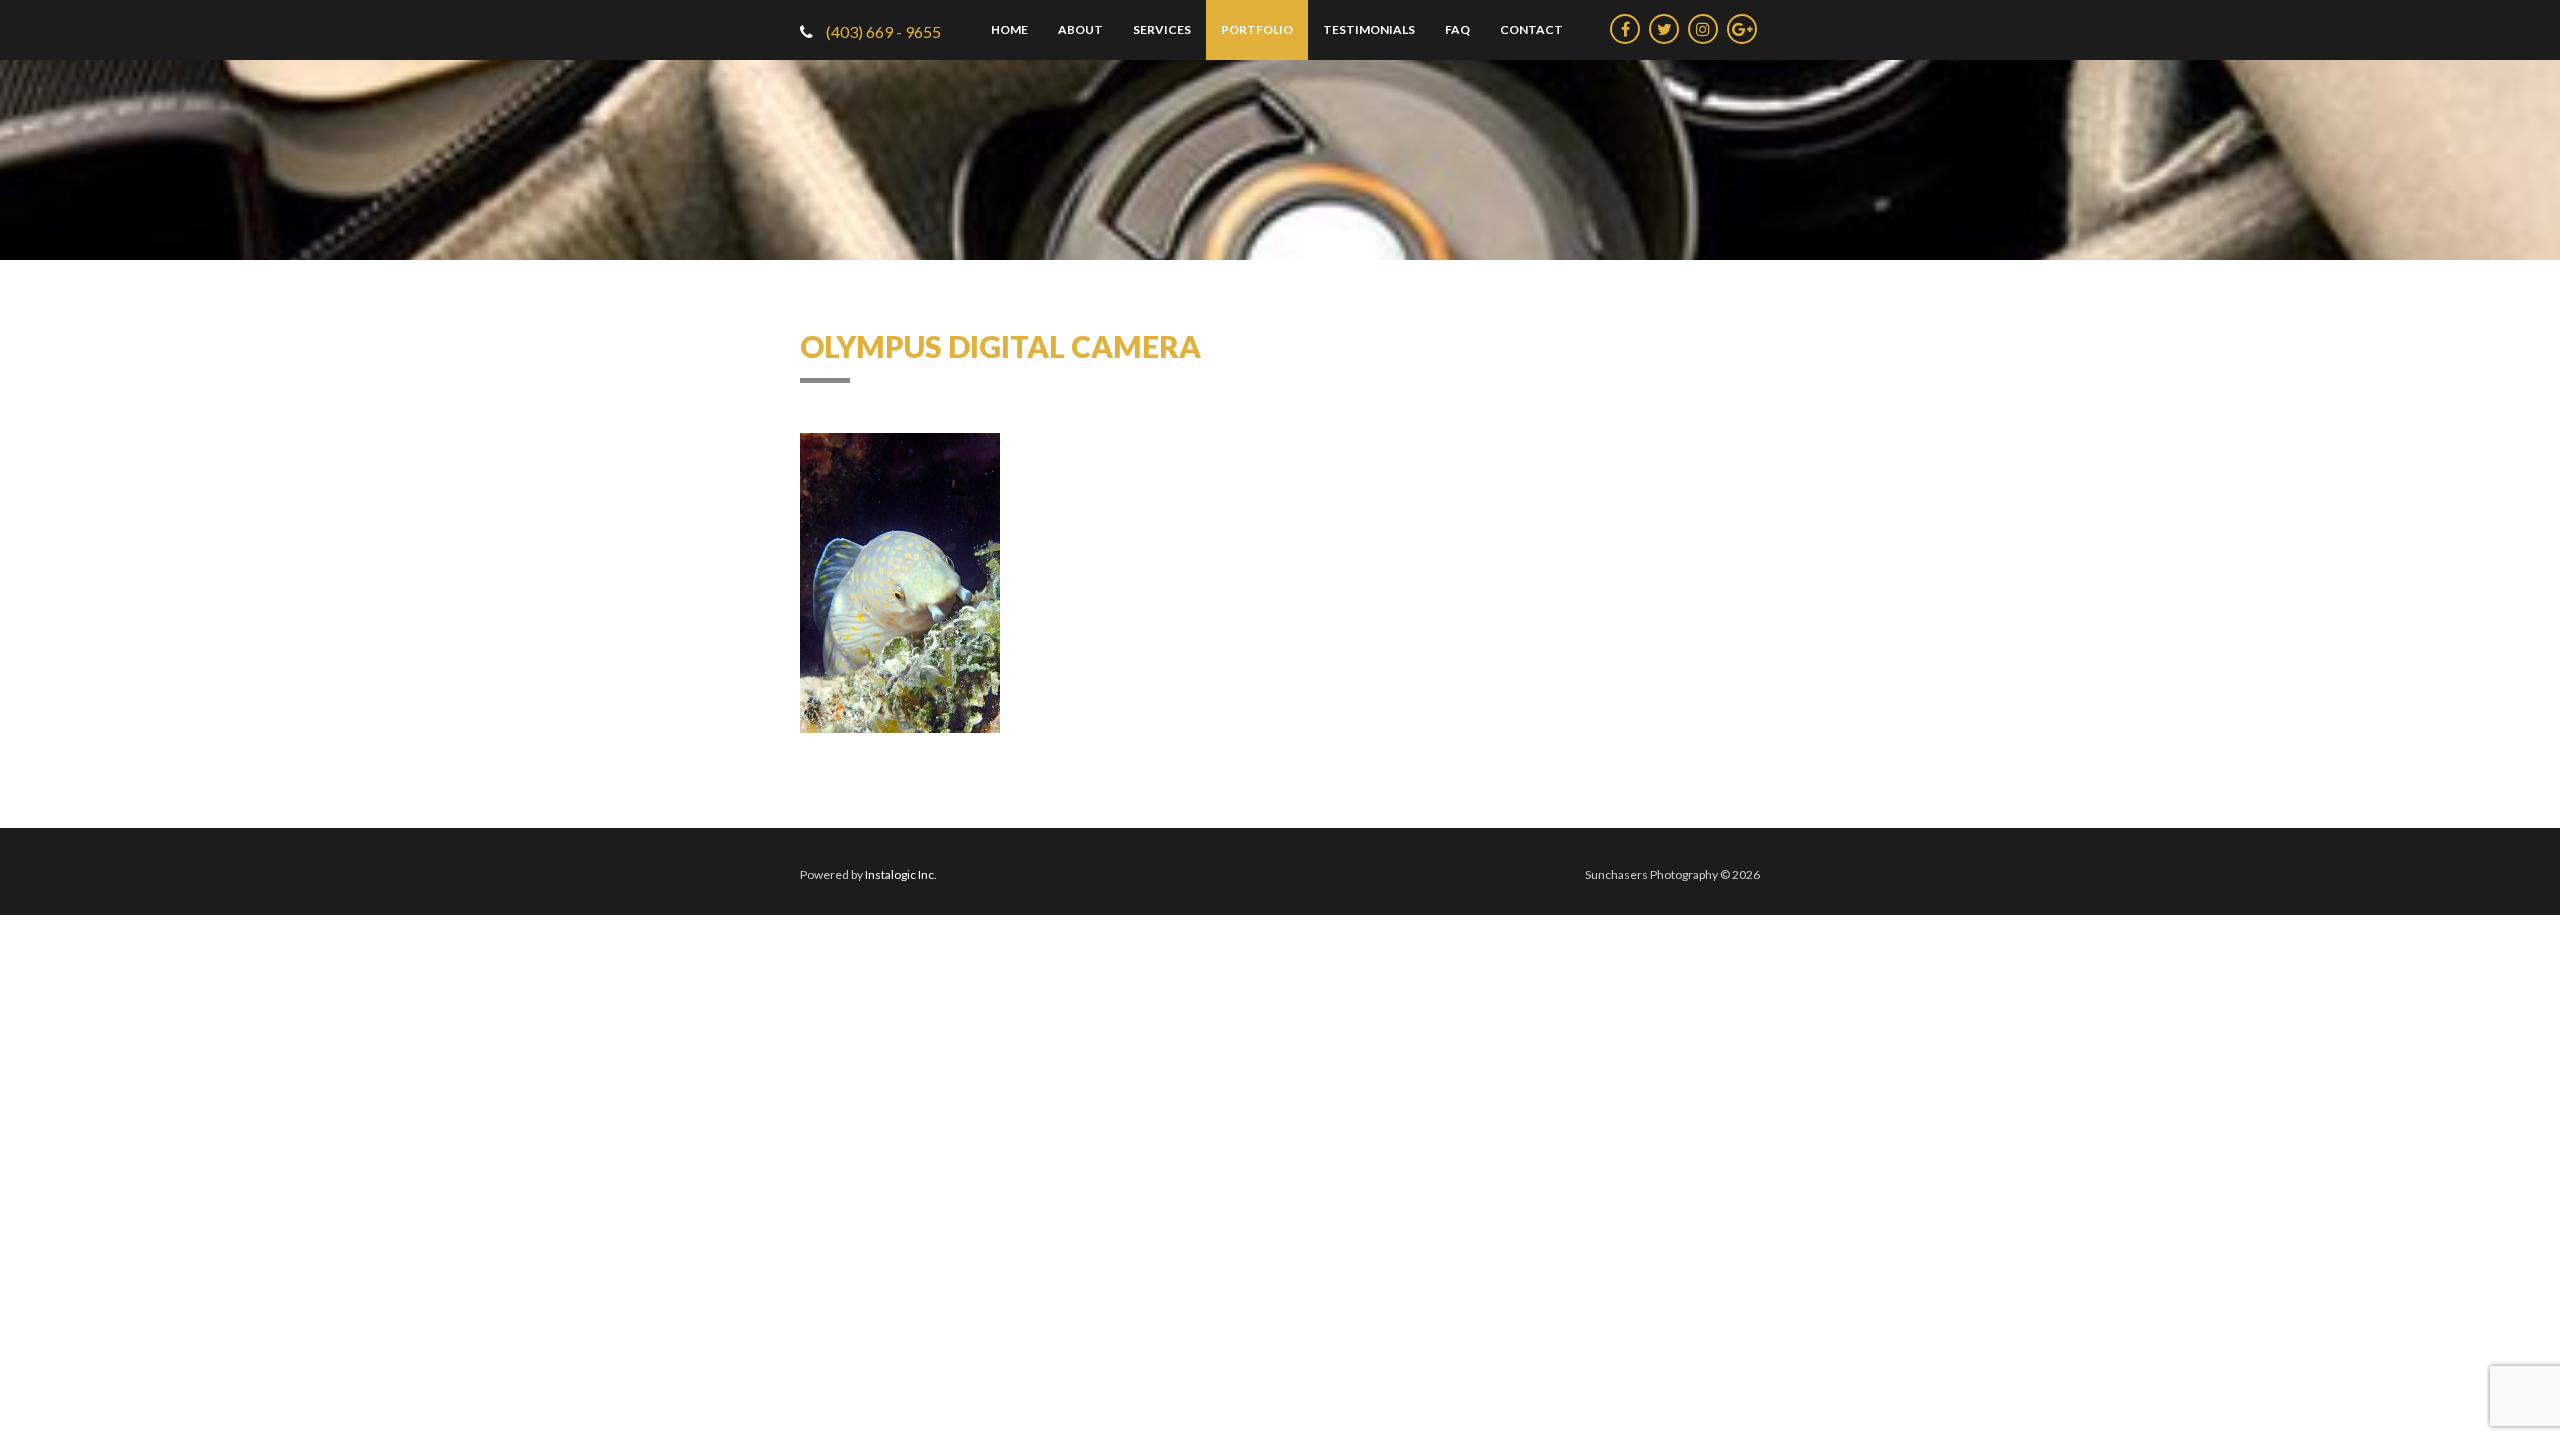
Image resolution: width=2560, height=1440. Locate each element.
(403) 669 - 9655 (882, 31)
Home (1009, 29)
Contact (1531, 29)
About (1080, 29)
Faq (1457, 29)
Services (1162, 29)
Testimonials (1369, 29)
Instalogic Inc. (901, 874)
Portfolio (1257, 29)
